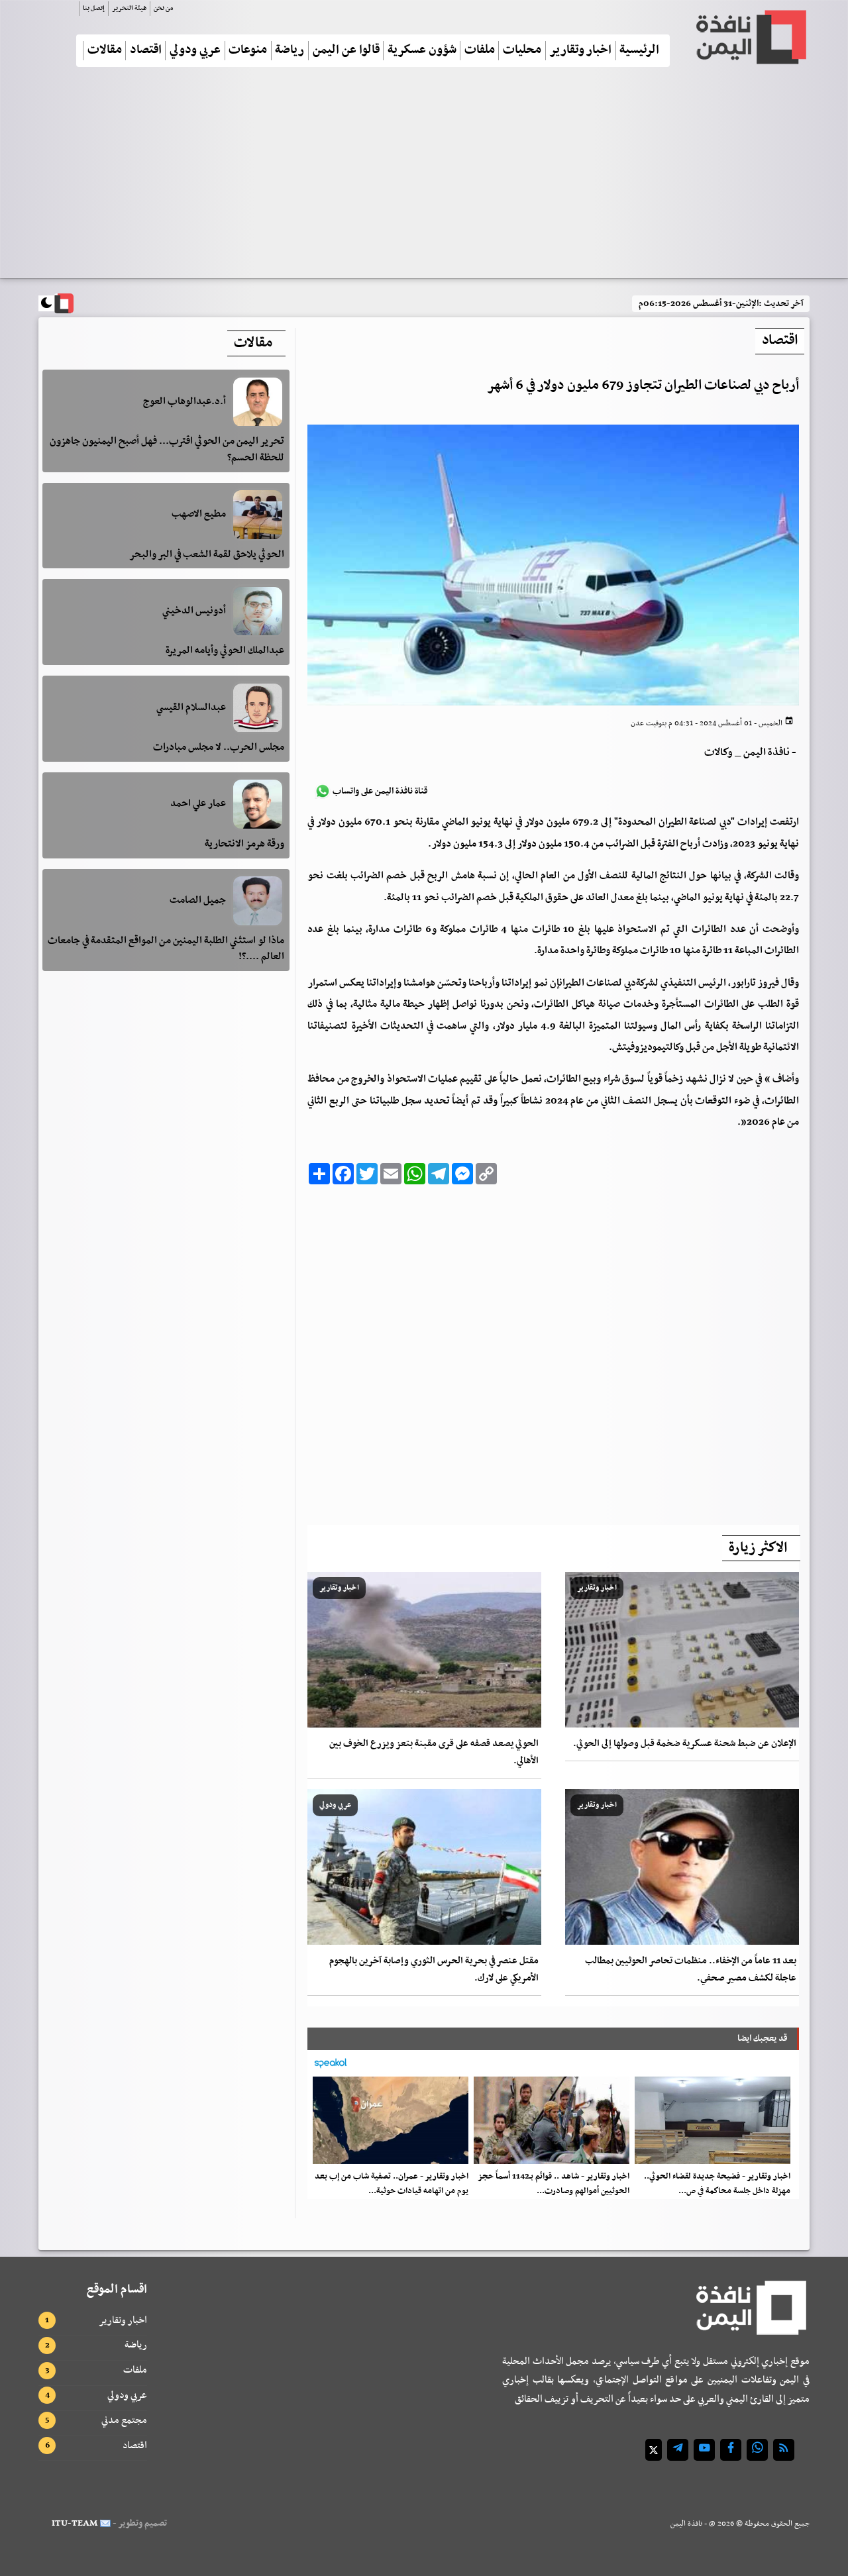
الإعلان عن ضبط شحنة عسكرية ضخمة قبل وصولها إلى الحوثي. (685, 1744)
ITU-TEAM (75, 2523)
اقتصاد (146, 51)
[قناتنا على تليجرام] (678, 2450)
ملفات (480, 51)
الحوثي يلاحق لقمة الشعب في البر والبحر (207, 554)
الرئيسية (639, 51)
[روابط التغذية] (784, 2450)
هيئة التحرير (129, 8)
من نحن (163, 8)
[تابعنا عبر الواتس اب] (757, 2450)
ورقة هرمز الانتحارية (244, 844)
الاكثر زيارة (758, 1548)
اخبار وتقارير (580, 51)
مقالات (105, 51)
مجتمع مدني (124, 2420)
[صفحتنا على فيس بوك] (731, 2450)
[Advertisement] (424, 178)
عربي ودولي (195, 51)
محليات (522, 51)
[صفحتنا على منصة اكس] (654, 2450)
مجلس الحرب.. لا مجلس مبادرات (219, 748)
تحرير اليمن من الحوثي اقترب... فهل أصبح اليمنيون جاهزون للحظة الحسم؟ (167, 450)
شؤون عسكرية (422, 51)
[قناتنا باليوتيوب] (704, 2450)
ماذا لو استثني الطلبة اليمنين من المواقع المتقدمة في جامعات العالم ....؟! (166, 949)
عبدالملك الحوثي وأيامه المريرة (225, 651)
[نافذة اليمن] (750, 37)
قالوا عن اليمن (346, 51)
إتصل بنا (94, 8)
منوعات (248, 51)
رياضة (290, 51)
